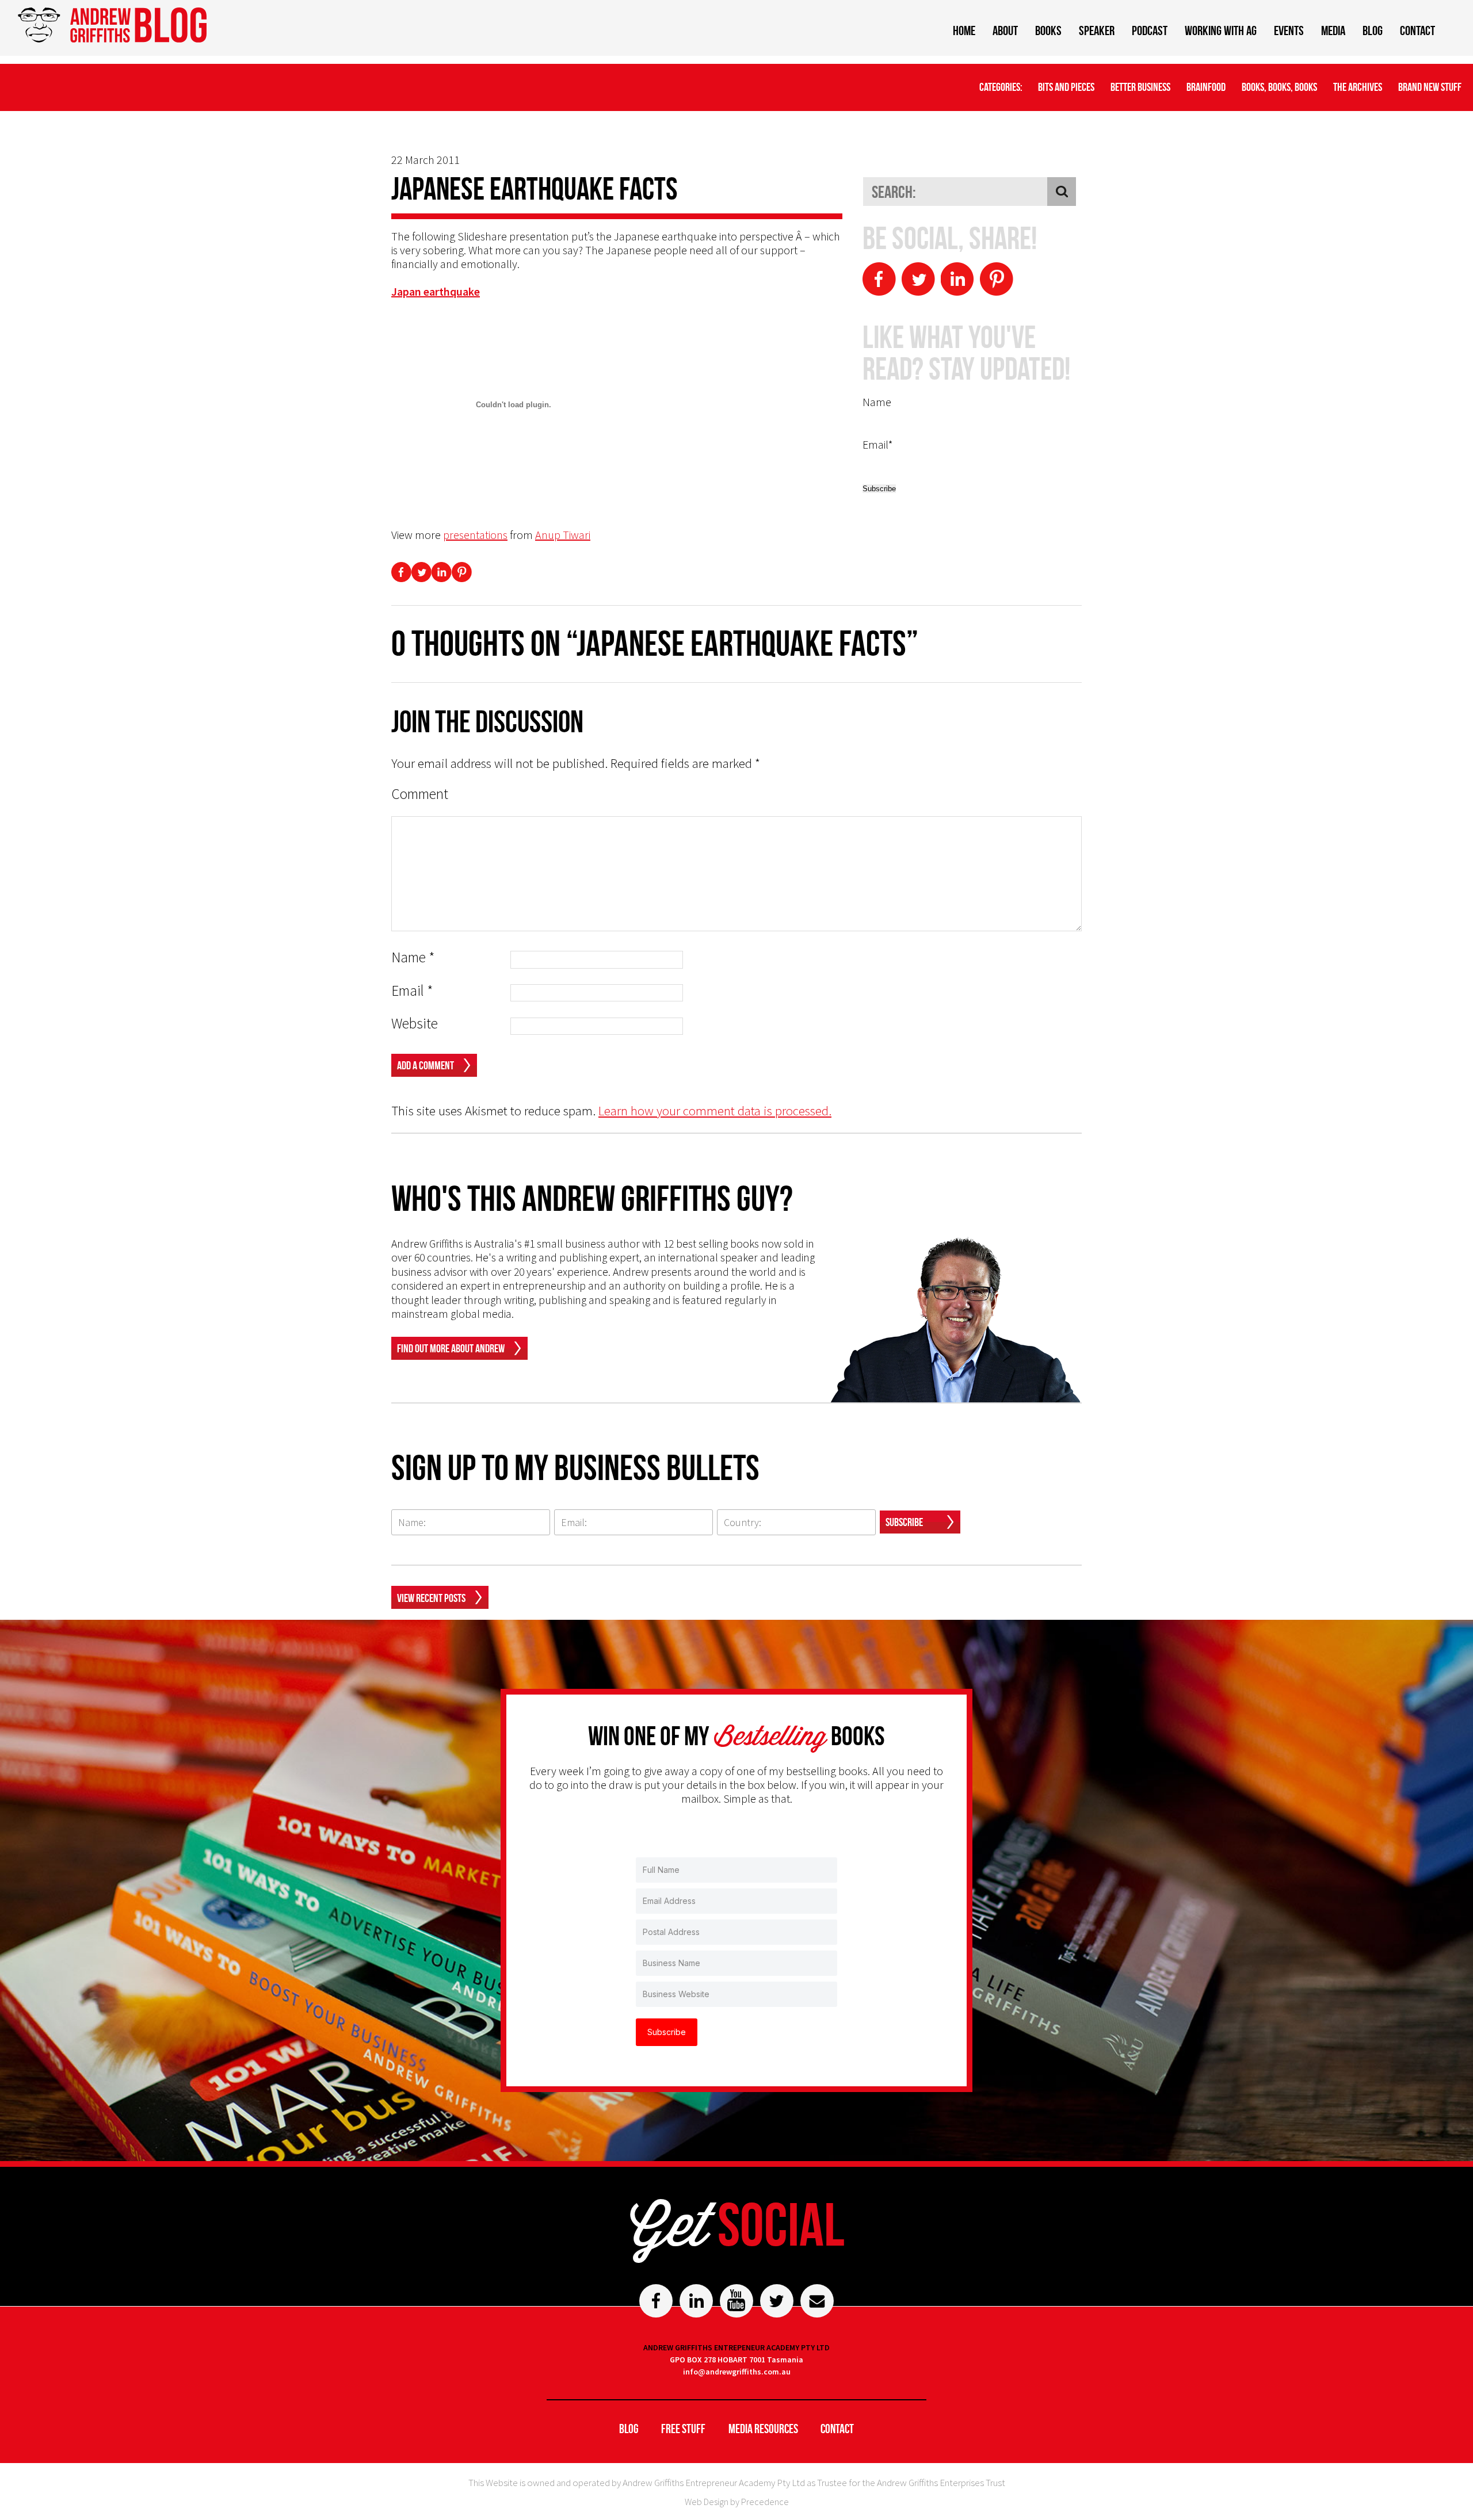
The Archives (1358, 87)
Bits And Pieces (1066, 87)
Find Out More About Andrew (451, 1348)
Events (1289, 30)
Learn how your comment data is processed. (715, 1110)
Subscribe (904, 1522)
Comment (420, 794)
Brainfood (1206, 87)
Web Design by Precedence (737, 2502)
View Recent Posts (431, 1598)
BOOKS (1048, 30)
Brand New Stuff (1430, 87)
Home (964, 30)
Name (413, 957)
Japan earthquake (436, 291)
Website (415, 1024)
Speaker (1097, 30)
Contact (1417, 30)
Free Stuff (683, 2429)
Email (412, 991)
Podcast (1150, 30)
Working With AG (1221, 30)
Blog (1373, 30)
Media (1333, 30)
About (1005, 30)
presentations (475, 535)
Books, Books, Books (1279, 87)
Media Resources (763, 2429)
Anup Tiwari (563, 535)
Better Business (1140, 87)
